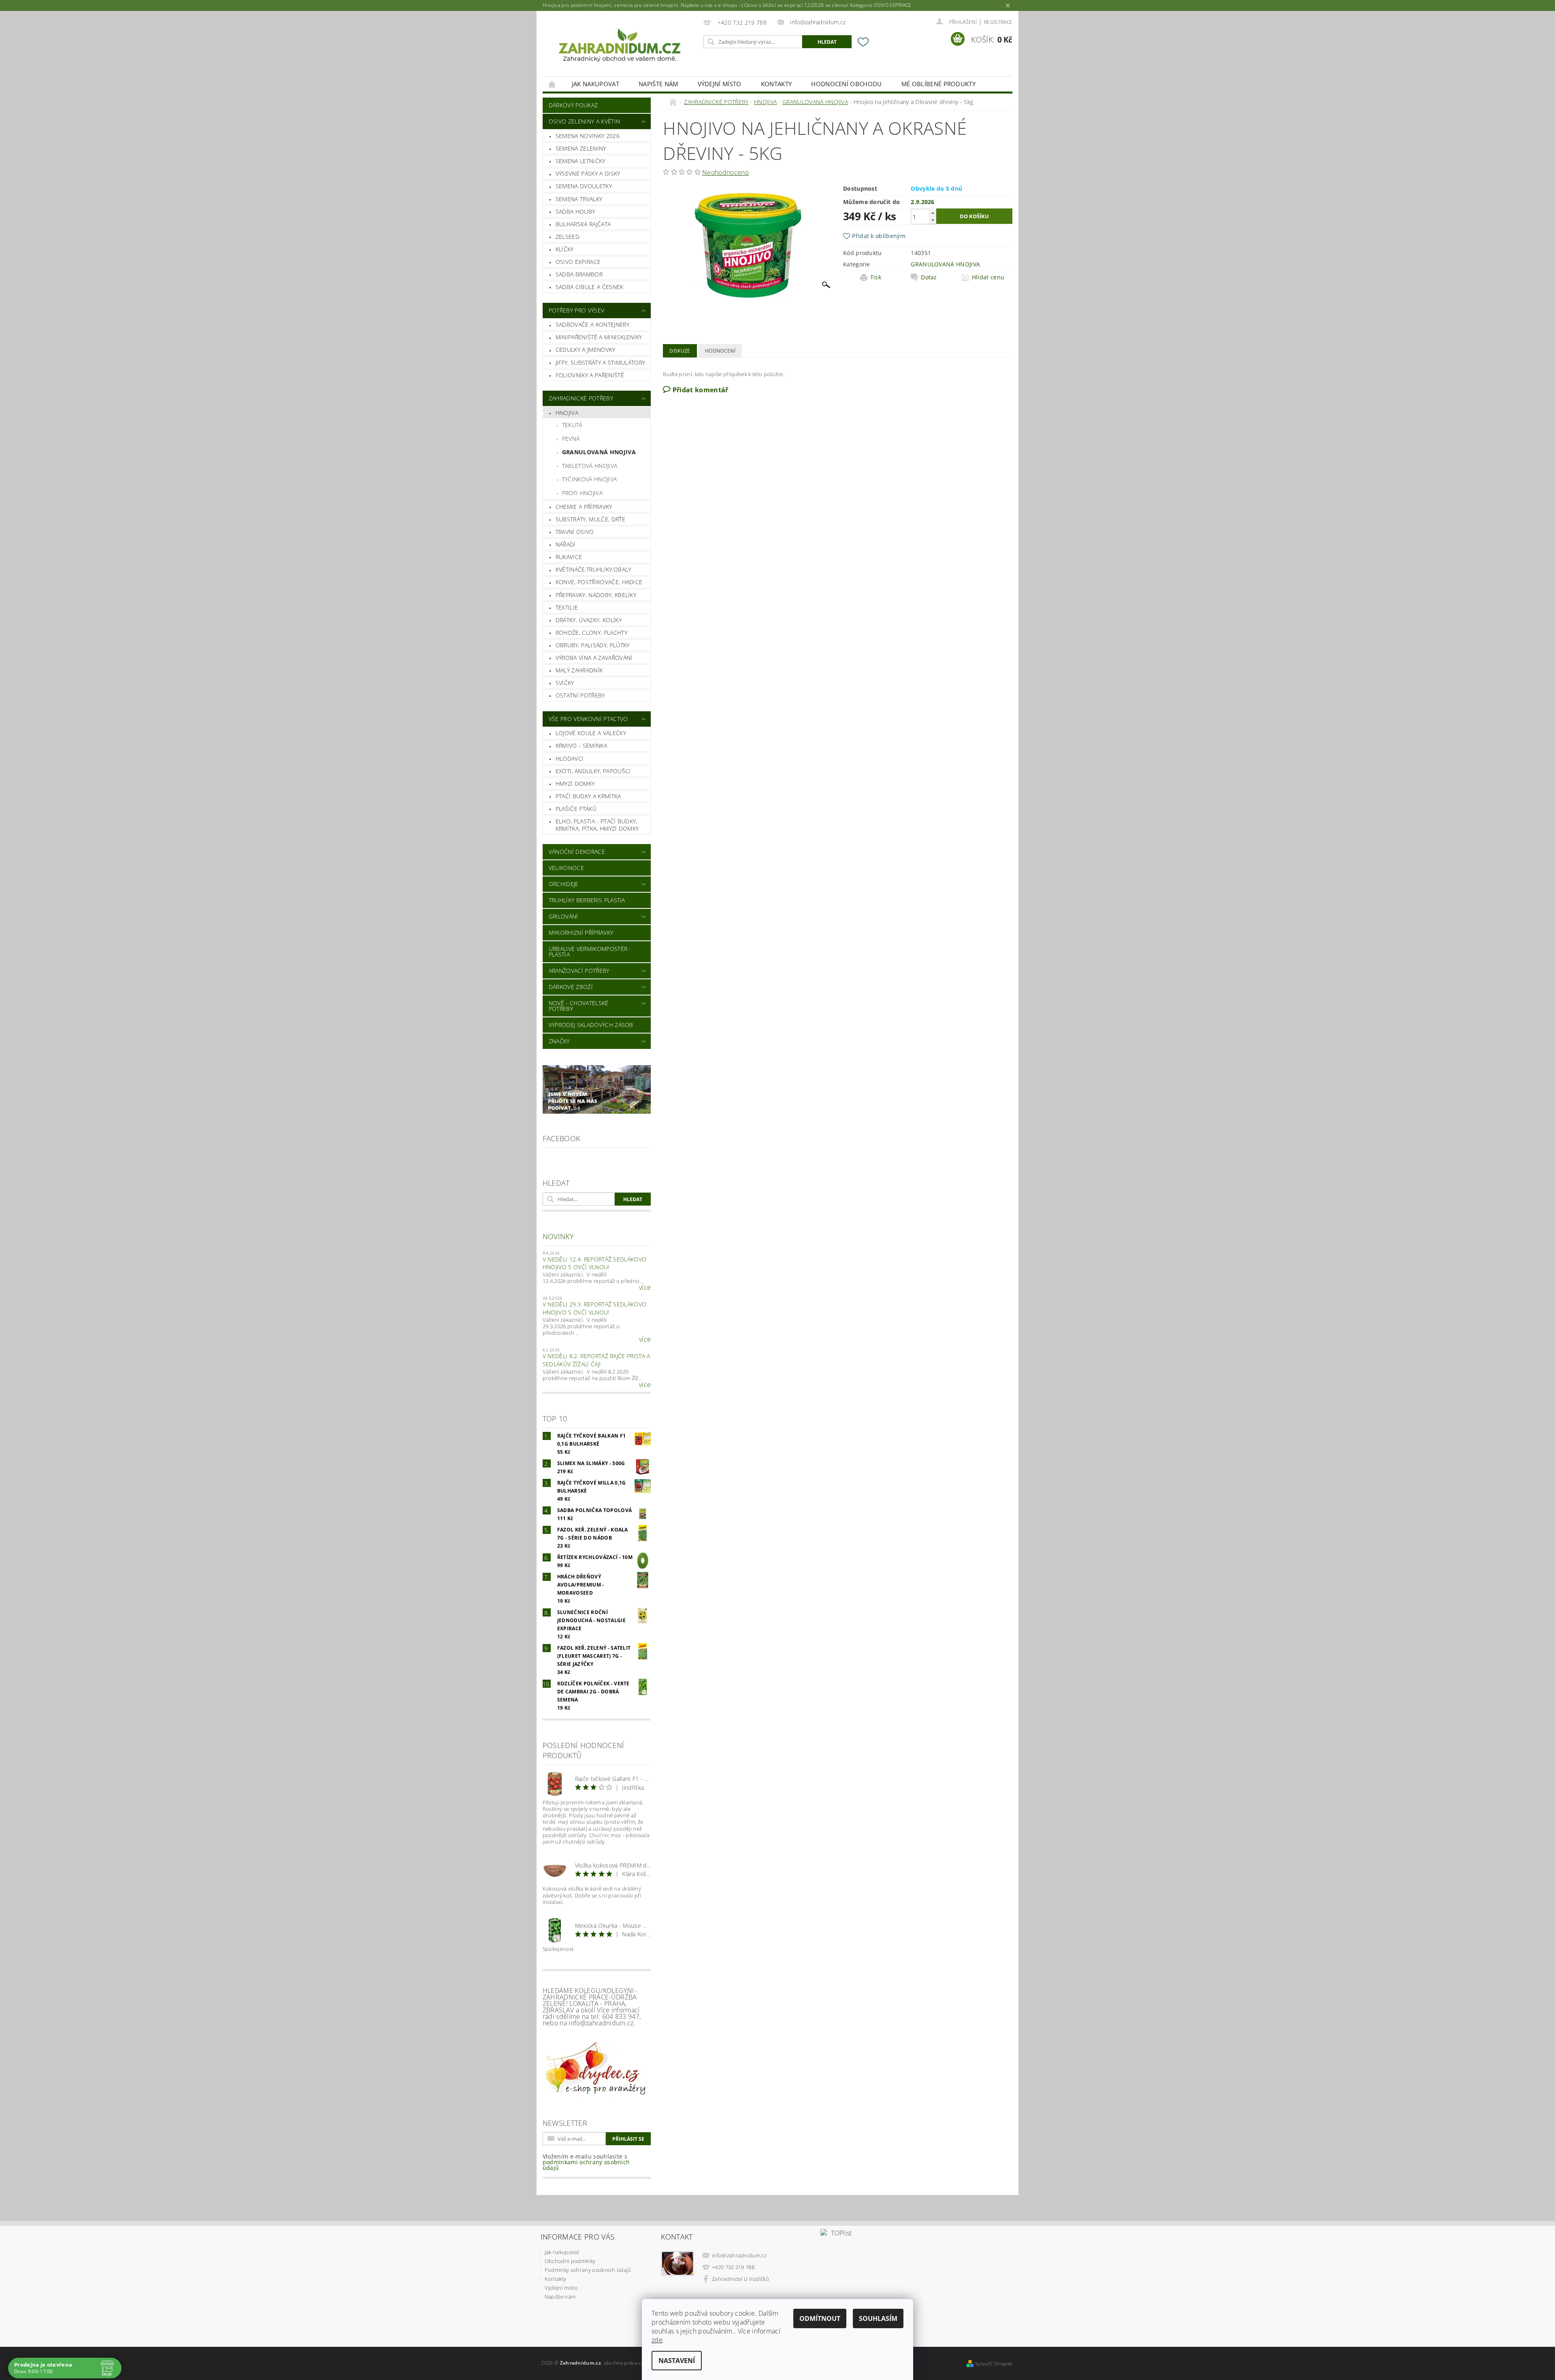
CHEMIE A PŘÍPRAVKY (584, 507)
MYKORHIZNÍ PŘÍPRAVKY (581, 933)
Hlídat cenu (988, 277)
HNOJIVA (567, 413)
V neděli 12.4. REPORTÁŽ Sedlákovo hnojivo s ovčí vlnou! (595, 1263)
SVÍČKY (565, 683)
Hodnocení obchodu (846, 84)
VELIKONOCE (566, 868)
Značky (559, 1041)
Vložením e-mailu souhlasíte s (586, 2162)
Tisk (876, 277)
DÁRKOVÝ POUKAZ (573, 105)
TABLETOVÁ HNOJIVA (590, 466)
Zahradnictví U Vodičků (740, 2279)
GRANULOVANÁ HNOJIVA (599, 452)
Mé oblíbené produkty (938, 84)
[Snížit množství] (933, 220)
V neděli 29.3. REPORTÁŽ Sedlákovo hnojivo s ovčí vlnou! (595, 1308)
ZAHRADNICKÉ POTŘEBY (581, 398)
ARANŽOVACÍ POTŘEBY (579, 971)
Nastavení (677, 2361)
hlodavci (570, 758)
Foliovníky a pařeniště (590, 375)
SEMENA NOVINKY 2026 (588, 136)
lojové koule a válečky (591, 733)
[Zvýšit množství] (933, 213)
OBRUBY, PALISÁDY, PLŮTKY (593, 645)
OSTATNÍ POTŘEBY (580, 695)
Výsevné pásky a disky (588, 173)
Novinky (558, 1236)
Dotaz (929, 277)
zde (657, 2340)
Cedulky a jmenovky (586, 350)
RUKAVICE (569, 557)
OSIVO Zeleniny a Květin (584, 121)
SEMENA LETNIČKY (580, 161)
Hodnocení (720, 351)
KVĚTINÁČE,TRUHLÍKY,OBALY (593, 569)
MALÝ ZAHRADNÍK (579, 670)
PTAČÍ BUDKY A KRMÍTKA (588, 796)
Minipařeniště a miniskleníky (599, 337)
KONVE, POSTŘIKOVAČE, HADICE (599, 582)
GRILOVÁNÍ (563, 916)
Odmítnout (820, 2318)
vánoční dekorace (577, 852)
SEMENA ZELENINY (581, 148)
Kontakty (776, 84)
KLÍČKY (565, 249)
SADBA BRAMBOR (579, 274)
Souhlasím (878, 2318)
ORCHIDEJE (564, 884)
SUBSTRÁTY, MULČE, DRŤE (590, 519)
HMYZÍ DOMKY (575, 784)
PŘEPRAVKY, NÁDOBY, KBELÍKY (596, 595)
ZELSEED (568, 237)
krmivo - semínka (581, 745)
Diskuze (680, 351)
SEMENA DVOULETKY (584, 186)
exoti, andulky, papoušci (593, 771)
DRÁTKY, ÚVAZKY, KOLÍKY (589, 620)
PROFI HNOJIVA (582, 493)
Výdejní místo (720, 84)
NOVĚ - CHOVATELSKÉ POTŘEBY (579, 1006)
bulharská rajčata (583, 224)
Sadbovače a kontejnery (592, 324)
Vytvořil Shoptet (994, 2364)
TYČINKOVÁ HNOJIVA (589, 479)
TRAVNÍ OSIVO (575, 532)
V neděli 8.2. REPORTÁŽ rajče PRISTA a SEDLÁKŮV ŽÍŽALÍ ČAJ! (596, 1360)
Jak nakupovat (595, 84)
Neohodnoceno (725, 172)
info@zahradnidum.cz (739, 2255)
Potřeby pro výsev (576, 310)
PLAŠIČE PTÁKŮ (576, 809)
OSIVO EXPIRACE (578, 262)
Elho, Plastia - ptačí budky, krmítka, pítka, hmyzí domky (597, 825)
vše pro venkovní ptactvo (588, 719)
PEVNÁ (571, 439)
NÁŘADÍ (566, 544)
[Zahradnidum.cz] (622, 48)
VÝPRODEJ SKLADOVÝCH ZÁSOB (591, 1025)
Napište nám (658, 84)
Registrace (998, 22)
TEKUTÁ (572, 425)
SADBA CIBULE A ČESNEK (590, 287)
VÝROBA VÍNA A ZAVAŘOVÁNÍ (594, 658)
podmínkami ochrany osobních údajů (586, 2165)
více (645, 1287)
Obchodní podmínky (570, 2261)
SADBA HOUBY (575, 212)
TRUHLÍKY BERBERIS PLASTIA (587, 900)
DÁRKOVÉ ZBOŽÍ (571, 987)
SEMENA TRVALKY (579, 199)
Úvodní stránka (552, 84)
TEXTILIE (567, 607)
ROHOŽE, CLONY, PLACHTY (591, 633)
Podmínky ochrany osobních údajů (588, 2270)
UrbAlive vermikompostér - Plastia (590, 952)
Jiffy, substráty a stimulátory (601, 363)
